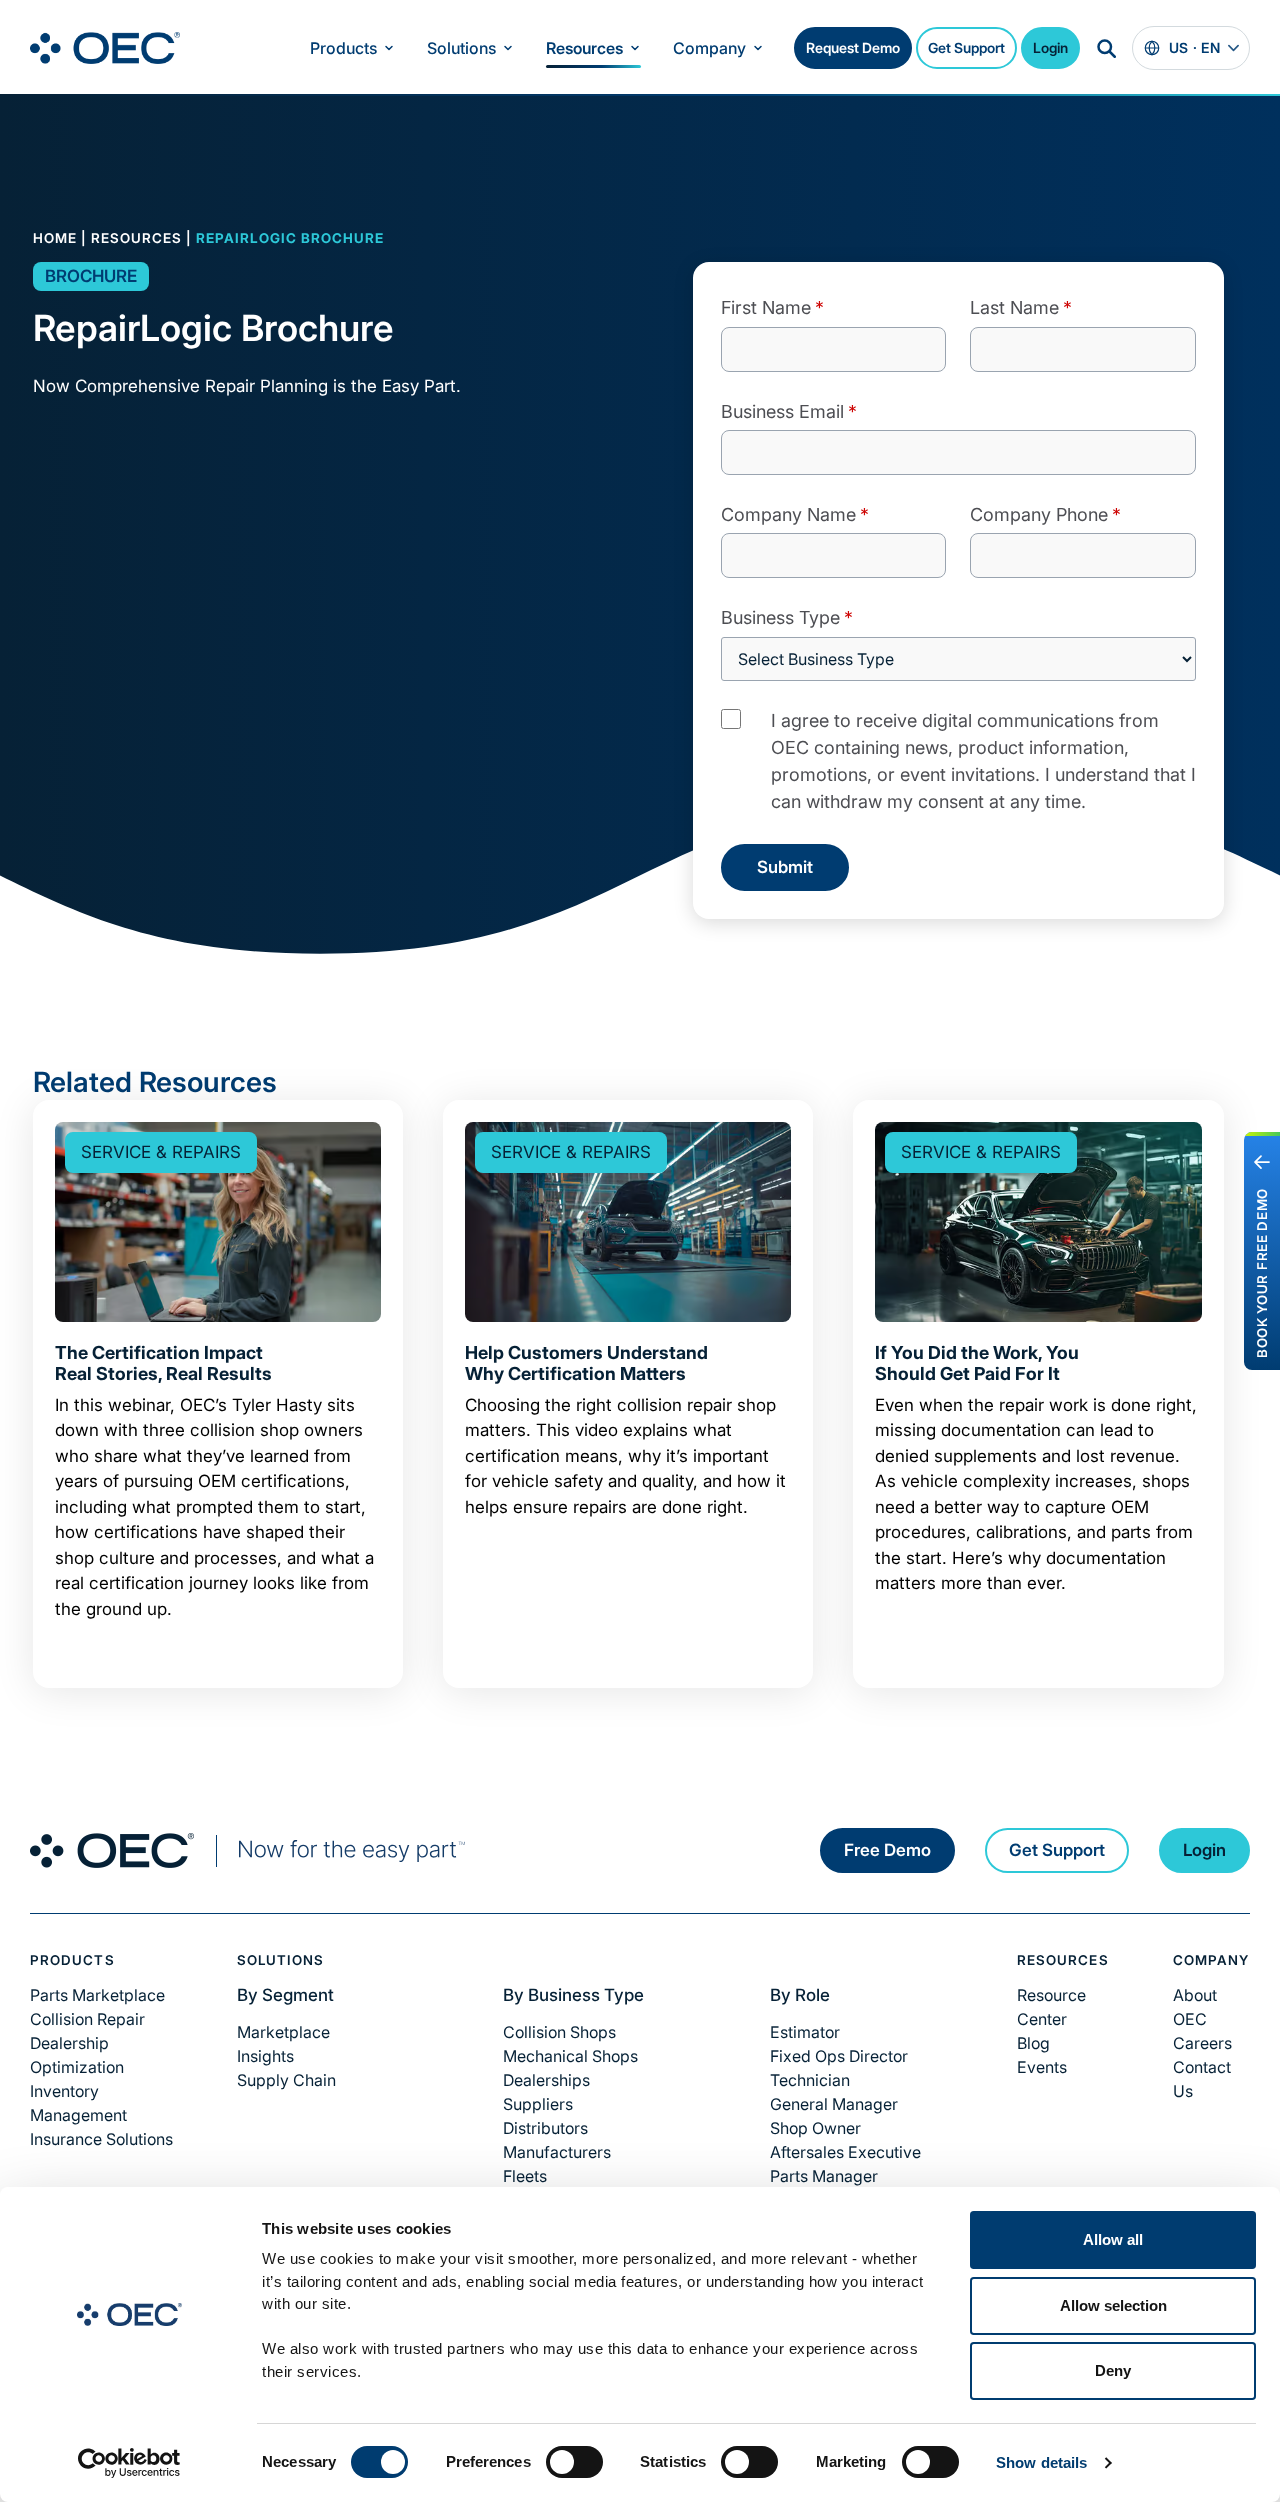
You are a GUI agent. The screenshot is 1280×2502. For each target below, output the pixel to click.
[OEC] (105, 48)
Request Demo (853, 47)
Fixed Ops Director (839, 2056)
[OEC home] (247, 1850)
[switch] (574, 2462)
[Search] (1106, 48)
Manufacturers (557, 2152)
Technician (810, 2080)
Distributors (545, 2128)
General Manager (834, 2104)
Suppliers (538, 2104)
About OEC (1195, 2007)
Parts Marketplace (97, 1995)
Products (343, 48)
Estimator (805, 2032)
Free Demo (887, 1850)
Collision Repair (87, 2019)
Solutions (461, 48)
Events (1042, 2067)
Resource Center (1051, 2007)
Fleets (525, 2176)
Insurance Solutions (101, 2139)
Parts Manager (824, 2176)
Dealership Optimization (77, 2055)
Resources (584, 48)
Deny (1113, 2370)
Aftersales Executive (845, 2152)
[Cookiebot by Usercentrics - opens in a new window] (129, 2463)
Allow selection (1113, 2305)
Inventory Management (78, 2103)
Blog (1033, 2043)
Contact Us (1202, 2079)
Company (709, 48)
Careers (1202, 2043)
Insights (265, 2056)
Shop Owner (815, 2128)
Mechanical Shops (570, 2056)
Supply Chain (286, 2080)
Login (1050, 47)
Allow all (1113, 2239)
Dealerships (546, 2080)
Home (55, 238)
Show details (1041, 2462)
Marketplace (283, 2032)
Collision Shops (559, 2032)
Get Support (966, 47)
